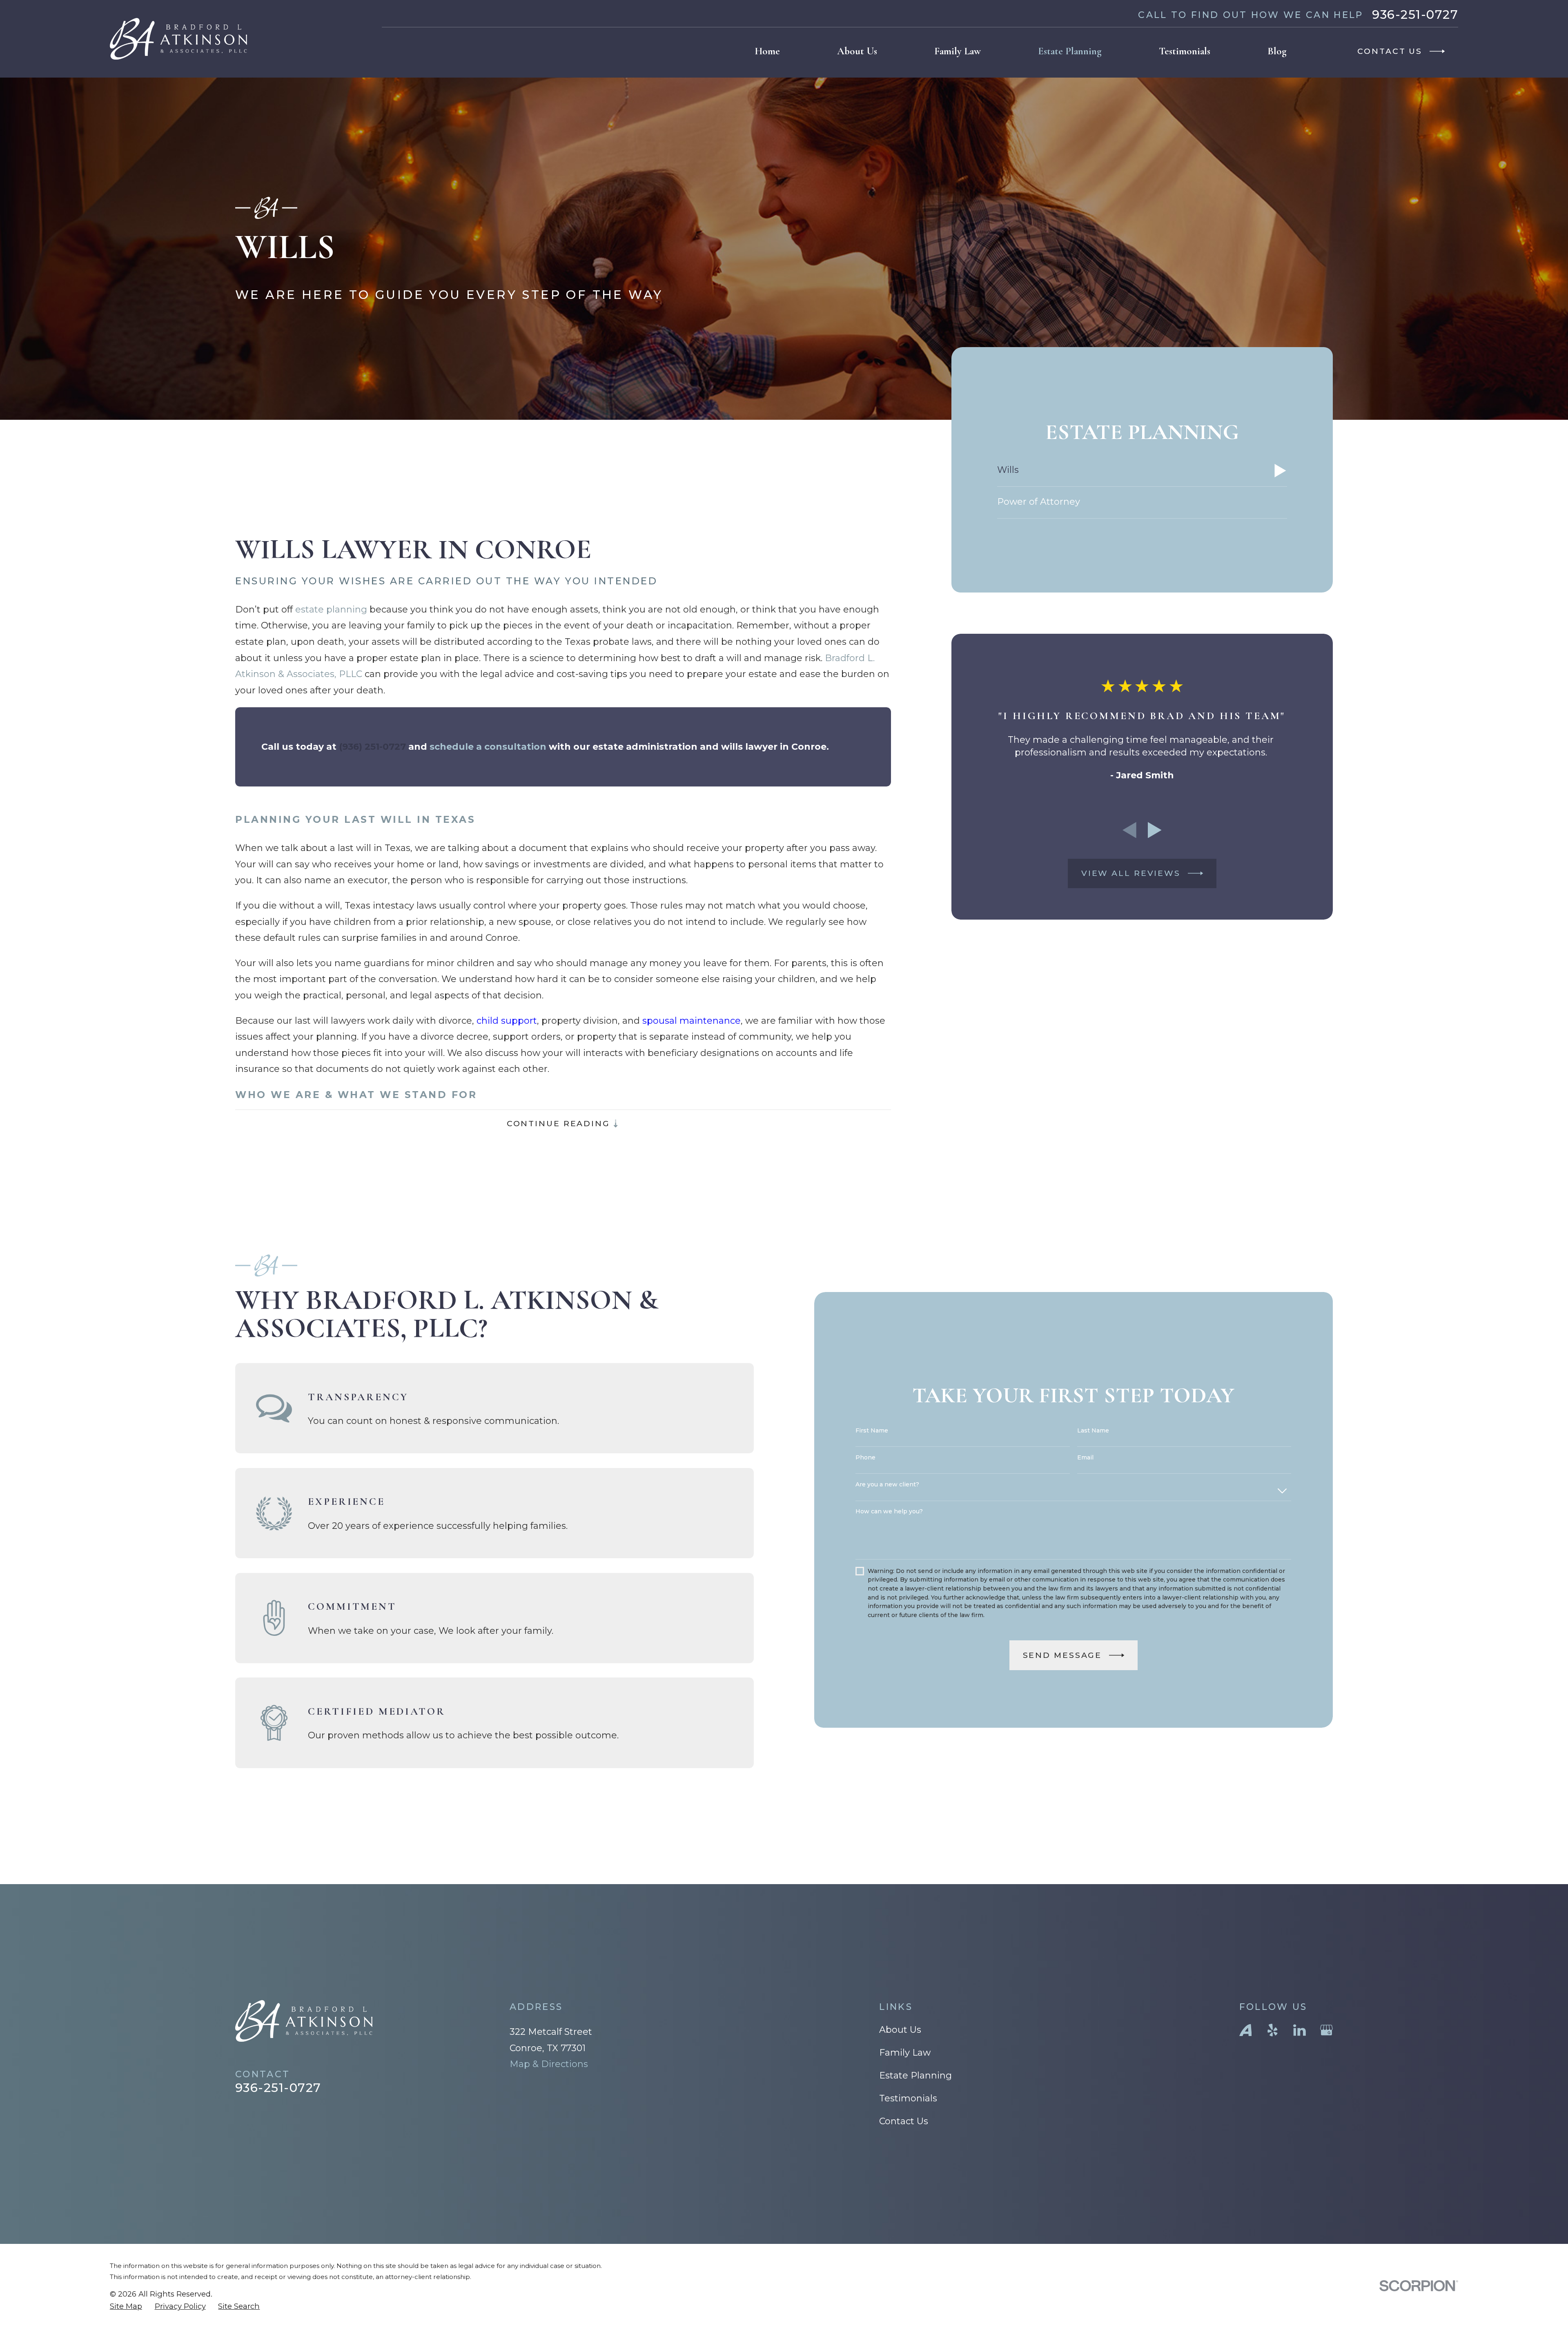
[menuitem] (1142, 471)
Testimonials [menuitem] (1185, 51)
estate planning (331, 609)
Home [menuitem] (767, 51)
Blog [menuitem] (1277, 51)
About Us (900, 2030)
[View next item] (1155, 830)
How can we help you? (889, 1512)
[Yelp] (1273, 2030)
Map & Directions (549, 2064)
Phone (865, 1458)
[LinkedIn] (1300, 2030)
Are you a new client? (887, 1485)
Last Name (1093, 1431)
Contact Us (904, 2121)
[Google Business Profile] (1326, 2030)
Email (1085, 1458)
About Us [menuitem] (857, 51)
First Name (872, 1431)
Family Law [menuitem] (958, 51)
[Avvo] (1246, 2030)
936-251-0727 (1415, 14)
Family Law (905, 2053)
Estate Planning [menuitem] (1070, 51)
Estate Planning (915, 2075)
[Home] (178, 39)
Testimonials (908, 2098)
